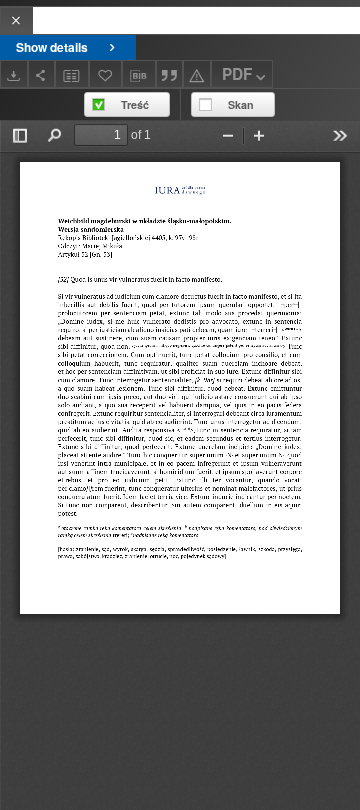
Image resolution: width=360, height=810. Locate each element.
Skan (241, 104)
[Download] (14, 73)
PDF (237, 74)
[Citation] (170, 73)
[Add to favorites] (106, 73)
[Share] (42, 73)
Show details (52, 47)
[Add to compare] (72, 73)
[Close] (16, 20)
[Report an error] (197, 73)
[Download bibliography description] (139, 74)
